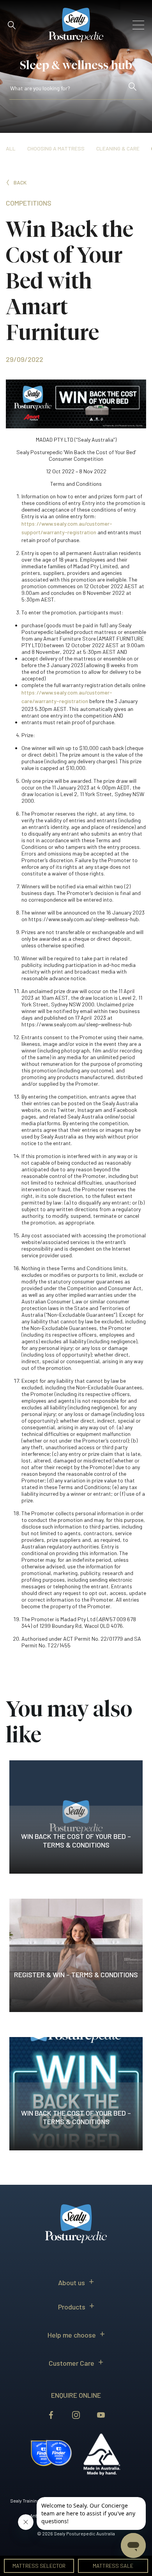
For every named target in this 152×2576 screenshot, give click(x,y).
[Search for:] (68, 90)
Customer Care (72, 2363)
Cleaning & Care (118, 148)
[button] (12, 25)
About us (72, 2282)
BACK (20, 182)
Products (72, 2307)
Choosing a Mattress (56, 148)
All (11, 148)
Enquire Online (76, 2395)
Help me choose (72, 2335)
